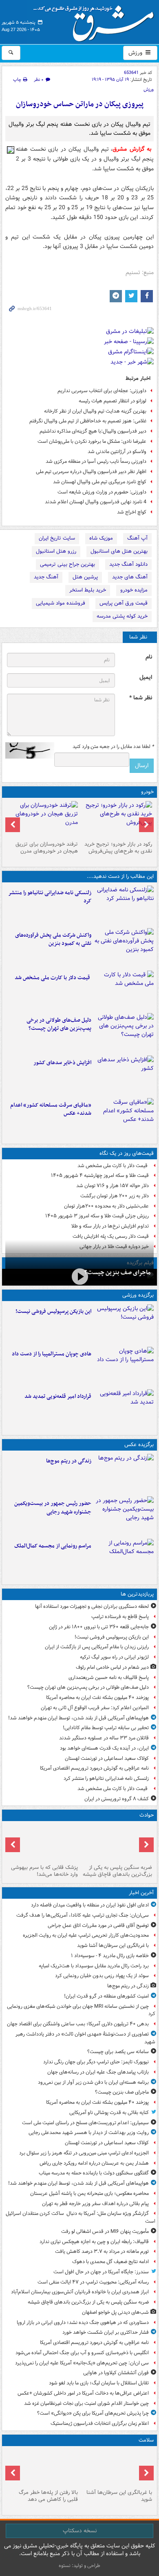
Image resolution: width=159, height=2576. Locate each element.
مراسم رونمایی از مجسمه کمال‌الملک (53, 1546)
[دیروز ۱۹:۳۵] (124, 905)
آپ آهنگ (137, 538)
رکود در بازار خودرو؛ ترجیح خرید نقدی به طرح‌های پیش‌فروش (118, 848)
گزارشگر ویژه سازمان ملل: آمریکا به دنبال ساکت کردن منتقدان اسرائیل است (81, 2217)
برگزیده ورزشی (138, 1295)
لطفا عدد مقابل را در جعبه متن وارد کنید (113, 747)
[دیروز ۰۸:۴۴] (124, 1118)
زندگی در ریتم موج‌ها (69, 1461)
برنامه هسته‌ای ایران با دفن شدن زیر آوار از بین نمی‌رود (93, 2082)
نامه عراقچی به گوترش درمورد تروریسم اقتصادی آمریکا (94, 1768)
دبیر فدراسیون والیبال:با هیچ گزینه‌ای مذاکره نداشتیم (93, 431)
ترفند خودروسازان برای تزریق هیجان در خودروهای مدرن (47, 848)
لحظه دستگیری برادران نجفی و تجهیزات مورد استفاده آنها (92, 1606)
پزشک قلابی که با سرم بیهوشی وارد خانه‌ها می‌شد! (44, 1871)
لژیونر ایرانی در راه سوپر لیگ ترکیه (114, 1657)
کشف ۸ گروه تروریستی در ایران (117, 1799)
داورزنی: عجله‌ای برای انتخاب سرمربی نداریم (102, 391)
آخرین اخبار (141, 1893)
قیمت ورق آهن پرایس (124, 603)
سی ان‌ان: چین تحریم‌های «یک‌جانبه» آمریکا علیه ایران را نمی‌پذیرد (82, 2363)
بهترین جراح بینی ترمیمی (67, 564)
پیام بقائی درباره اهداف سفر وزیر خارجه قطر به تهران (95, 2204)
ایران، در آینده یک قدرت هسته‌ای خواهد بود (104, 1748)
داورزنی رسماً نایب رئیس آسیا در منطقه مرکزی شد (96, 461)
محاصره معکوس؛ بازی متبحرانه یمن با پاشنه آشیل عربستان (89, 2193)
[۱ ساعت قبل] (117, 2468)
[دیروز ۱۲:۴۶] (124, 1409)
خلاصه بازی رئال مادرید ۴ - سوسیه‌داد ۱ (110, 1956)
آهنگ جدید (46, 577)
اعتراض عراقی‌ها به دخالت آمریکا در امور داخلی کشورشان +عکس (83, 2393)
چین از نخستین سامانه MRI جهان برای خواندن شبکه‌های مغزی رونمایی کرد (81, 2010)
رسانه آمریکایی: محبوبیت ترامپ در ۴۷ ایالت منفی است (93, 2282)
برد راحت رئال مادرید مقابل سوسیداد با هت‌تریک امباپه (94, 1966)
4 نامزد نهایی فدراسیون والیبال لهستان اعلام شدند (96, 502)
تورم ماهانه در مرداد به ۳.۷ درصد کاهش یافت (102, 2251)
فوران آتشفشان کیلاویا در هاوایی (116, 2373)
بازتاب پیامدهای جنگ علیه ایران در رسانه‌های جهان (98, 2072)
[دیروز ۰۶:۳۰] (42, 2468)
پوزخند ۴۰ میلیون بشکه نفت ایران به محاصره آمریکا (97, 1698)
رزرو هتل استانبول (56, 551)
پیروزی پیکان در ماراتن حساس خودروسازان (80, 104)
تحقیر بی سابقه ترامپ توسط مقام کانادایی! (106, 1728)
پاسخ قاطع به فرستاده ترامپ (120, 1617)
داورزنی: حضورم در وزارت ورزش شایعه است (102, 492)
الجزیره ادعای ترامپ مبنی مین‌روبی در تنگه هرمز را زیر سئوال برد (84, 2153)
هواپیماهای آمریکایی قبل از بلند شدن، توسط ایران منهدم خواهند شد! (78, 1718)
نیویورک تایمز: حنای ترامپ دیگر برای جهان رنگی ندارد (96, 2062)
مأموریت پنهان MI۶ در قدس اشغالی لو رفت (105, 2231)
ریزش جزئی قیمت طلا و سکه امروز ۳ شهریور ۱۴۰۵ (97, 1216)
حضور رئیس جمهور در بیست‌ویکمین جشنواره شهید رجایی (53, 1508)
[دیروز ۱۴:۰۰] (124, 1558)
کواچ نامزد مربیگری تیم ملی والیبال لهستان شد (100, 482)
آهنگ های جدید (130, 577)
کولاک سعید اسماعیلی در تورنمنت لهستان (107, 1758)
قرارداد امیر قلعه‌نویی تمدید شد (58, 1396)
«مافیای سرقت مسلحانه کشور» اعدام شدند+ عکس (51, 1109)
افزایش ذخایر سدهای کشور (62, 1063)
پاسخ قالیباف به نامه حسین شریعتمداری (109, 1678)
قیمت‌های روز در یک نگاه (127, 1153)
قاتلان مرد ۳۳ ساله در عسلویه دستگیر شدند (104, 1738)
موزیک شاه (101, 538)
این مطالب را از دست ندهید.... (120, 876)
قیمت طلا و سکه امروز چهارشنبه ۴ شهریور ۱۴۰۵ (100, 1175)
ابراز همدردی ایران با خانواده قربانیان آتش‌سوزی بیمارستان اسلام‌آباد (80, 2292)
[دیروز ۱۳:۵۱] (124, 1075)
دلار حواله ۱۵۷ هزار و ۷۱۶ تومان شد (113, 1186)
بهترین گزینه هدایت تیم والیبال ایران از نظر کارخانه (95, 411)
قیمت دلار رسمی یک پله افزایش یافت (111, 1236)
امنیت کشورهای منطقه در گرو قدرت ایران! (106, 1996)
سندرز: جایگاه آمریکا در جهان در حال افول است (101, 2272)
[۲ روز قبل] (117, 819)
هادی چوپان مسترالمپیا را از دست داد (52, 1354)
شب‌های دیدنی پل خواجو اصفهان (115, 2312)
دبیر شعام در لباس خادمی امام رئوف (112, 1667)
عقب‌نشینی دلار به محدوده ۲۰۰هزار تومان (106, 1206)
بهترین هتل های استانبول (119, 551)
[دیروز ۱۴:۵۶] (124, 1366)
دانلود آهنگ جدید (128, 564)
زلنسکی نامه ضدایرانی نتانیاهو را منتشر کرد (50, 897)
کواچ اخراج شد (132, 512)
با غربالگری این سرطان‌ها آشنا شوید (113, 1945)
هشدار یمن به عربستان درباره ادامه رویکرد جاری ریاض (94, 2163)
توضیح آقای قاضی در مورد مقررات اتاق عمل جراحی (98, 1925)
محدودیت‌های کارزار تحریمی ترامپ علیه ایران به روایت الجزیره (86, 1935)
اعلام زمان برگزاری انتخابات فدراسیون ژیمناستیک (100, 2423)
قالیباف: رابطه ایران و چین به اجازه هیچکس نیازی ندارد (94, 2242)
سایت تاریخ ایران (57, 538)
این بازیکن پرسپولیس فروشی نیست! (53, 1311)
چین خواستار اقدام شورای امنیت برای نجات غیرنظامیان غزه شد (86, 2403)
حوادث (147, 1815)
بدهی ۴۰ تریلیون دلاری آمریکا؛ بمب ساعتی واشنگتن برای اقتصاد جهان (78, 2024)
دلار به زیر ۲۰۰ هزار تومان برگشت (115, 1196)
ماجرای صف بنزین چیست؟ (117, 1272)
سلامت (146, 2440)
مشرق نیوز (96, 20)
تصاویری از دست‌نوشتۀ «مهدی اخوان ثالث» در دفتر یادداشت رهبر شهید (85, 2038)
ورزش (136, 53)
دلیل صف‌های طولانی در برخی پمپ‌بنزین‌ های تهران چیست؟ (59, 1025)
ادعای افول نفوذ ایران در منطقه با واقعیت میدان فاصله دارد (90, 1905)
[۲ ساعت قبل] (124, 1473)
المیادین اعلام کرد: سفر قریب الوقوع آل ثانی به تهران (95, 1708)
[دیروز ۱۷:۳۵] (124, 1324)
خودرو (147, 792)
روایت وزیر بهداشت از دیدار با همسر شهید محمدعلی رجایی (89, 2133)
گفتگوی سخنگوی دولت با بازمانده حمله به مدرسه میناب (94, 2173)
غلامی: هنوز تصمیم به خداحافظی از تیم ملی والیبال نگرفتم (88, 421)
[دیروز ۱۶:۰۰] (124, 1516)
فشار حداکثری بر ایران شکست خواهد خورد (106, 2332)
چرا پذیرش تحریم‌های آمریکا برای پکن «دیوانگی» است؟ (93, 2413)
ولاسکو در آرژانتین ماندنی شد (117, 452)
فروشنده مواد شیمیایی (61, 603)
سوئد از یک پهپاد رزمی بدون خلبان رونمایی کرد (102, 1976)
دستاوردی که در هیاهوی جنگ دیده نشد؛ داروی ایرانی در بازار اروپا (83, 2323)
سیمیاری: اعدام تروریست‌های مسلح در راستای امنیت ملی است (85, 2123)
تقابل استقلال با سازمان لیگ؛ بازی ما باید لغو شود (99, 2383)
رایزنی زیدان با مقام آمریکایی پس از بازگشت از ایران (97, 1647)
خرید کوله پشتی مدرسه (122, 616)
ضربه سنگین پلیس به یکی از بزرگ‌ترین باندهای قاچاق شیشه (117, 1871)
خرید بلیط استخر (88, 590)
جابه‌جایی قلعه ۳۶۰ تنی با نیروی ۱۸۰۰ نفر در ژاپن (99, 1627)
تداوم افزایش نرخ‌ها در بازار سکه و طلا (110, 1226)
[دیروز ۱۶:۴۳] (124, 990)
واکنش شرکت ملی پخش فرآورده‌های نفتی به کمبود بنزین (53, 940)
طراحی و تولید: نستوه (79, 2566)
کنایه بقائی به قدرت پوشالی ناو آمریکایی (109, 2113)
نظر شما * (141, 698)
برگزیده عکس (139, 1445)
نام (149, 657)
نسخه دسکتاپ (80, 2531)
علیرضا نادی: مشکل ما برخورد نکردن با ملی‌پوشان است (92, 441)
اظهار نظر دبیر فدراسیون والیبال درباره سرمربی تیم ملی (91, 472)
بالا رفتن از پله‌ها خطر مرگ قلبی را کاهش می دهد (48, 2496)
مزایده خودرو (134, 590)
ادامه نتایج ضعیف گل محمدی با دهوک (110, 2262)
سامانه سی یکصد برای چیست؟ (118, 2052)
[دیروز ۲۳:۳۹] (79, 1276)
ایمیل (146, 677)
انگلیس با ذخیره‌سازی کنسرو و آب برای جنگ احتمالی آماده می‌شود (82, 2353)
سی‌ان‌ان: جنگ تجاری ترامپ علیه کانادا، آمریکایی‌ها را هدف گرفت (83, 1915)
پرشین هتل (85, 577)
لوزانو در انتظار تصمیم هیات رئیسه (113, 401)
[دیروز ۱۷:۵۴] (124, 948)
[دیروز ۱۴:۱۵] (42, 1843)
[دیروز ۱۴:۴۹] (124, 1033)
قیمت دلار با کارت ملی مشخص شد (53, 978)
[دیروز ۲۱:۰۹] (117, 1843)
